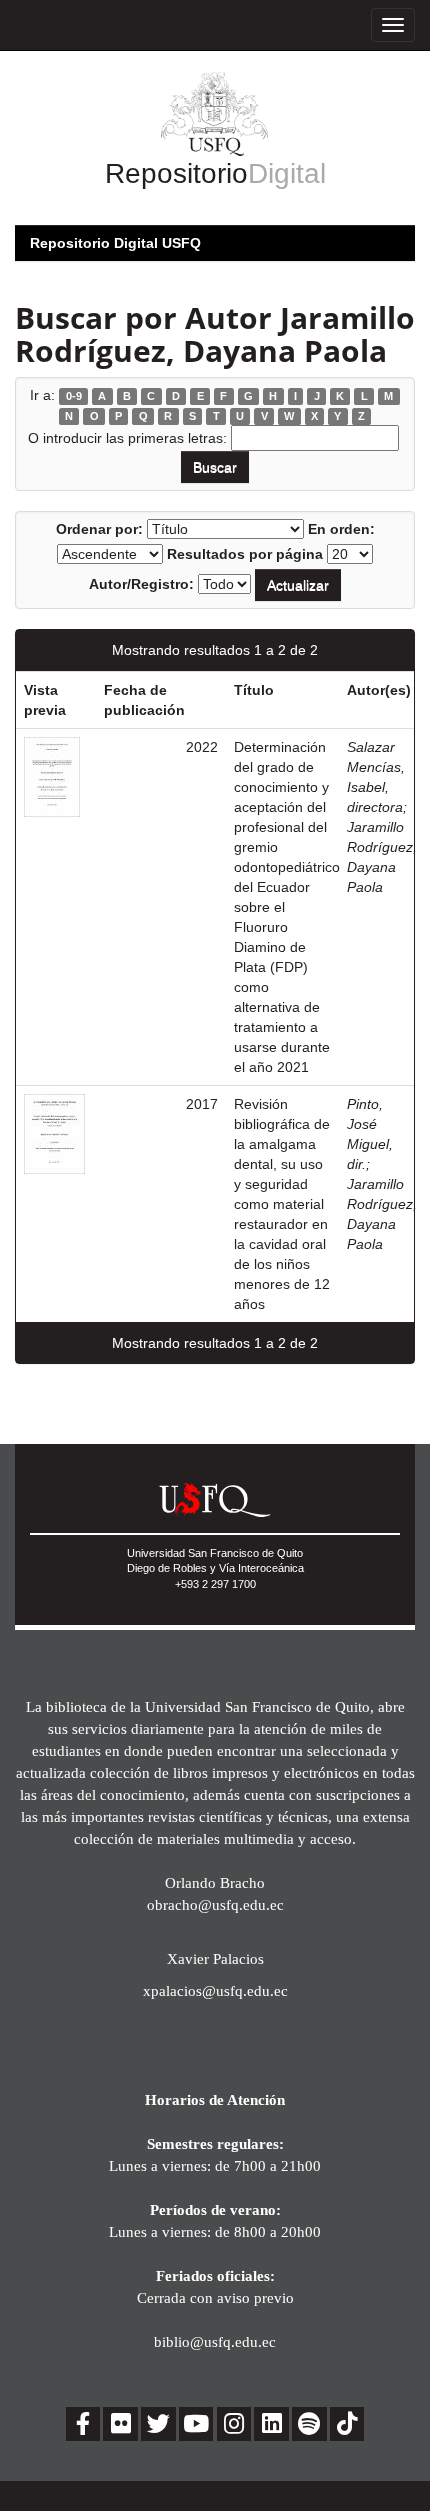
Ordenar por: (99, 529)
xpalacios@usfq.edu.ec (215, 1990)
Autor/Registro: (141, 584)
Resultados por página (245, 554)
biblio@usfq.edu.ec (215, 2341)
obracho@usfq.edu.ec (215, 1904)
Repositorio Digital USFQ (115, 243)
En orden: (341, 529)
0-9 (74, 396)
